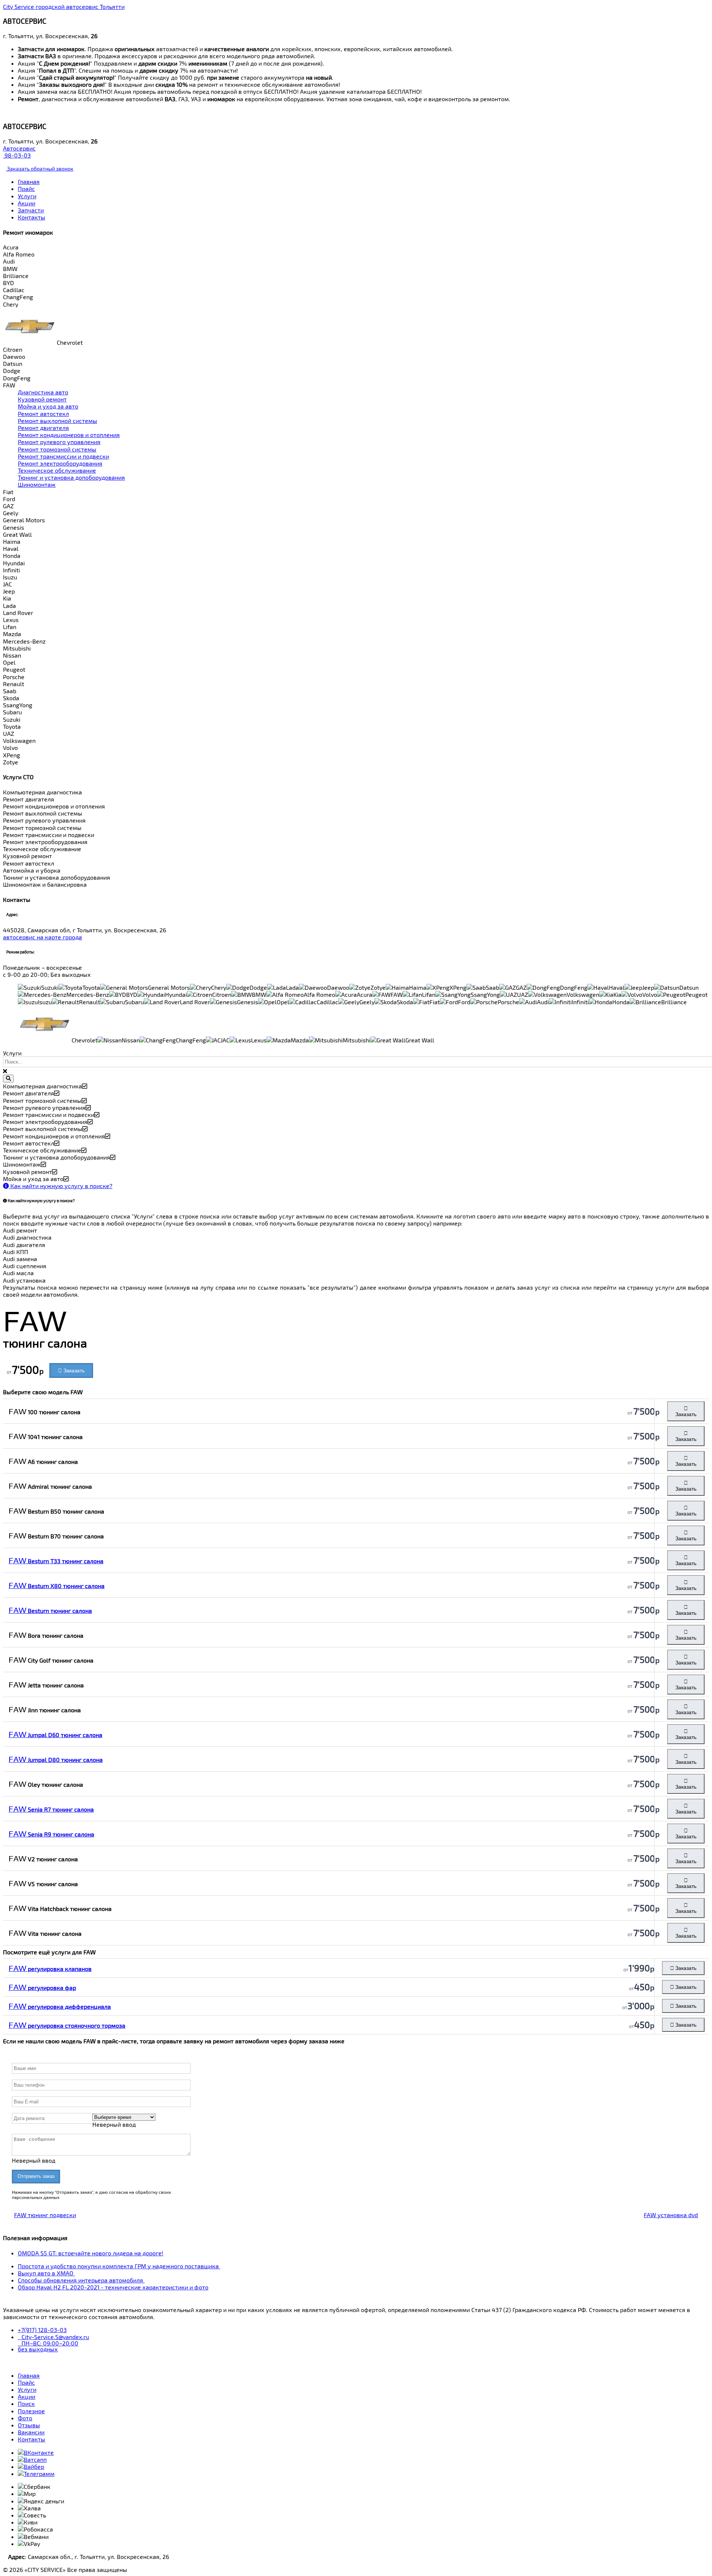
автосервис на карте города (42, 937)
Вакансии (31, 2432)
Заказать (73, 1370)
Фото (25, 2418)
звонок (40, 168)
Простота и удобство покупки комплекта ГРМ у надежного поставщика (119, 2266)
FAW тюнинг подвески (45, 2215)
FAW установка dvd (671, 2215)
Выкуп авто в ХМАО (46, 2273)
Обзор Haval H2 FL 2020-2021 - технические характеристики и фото (113, 2287)
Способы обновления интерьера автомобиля (81, 2280)
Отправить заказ (36, 2176)
